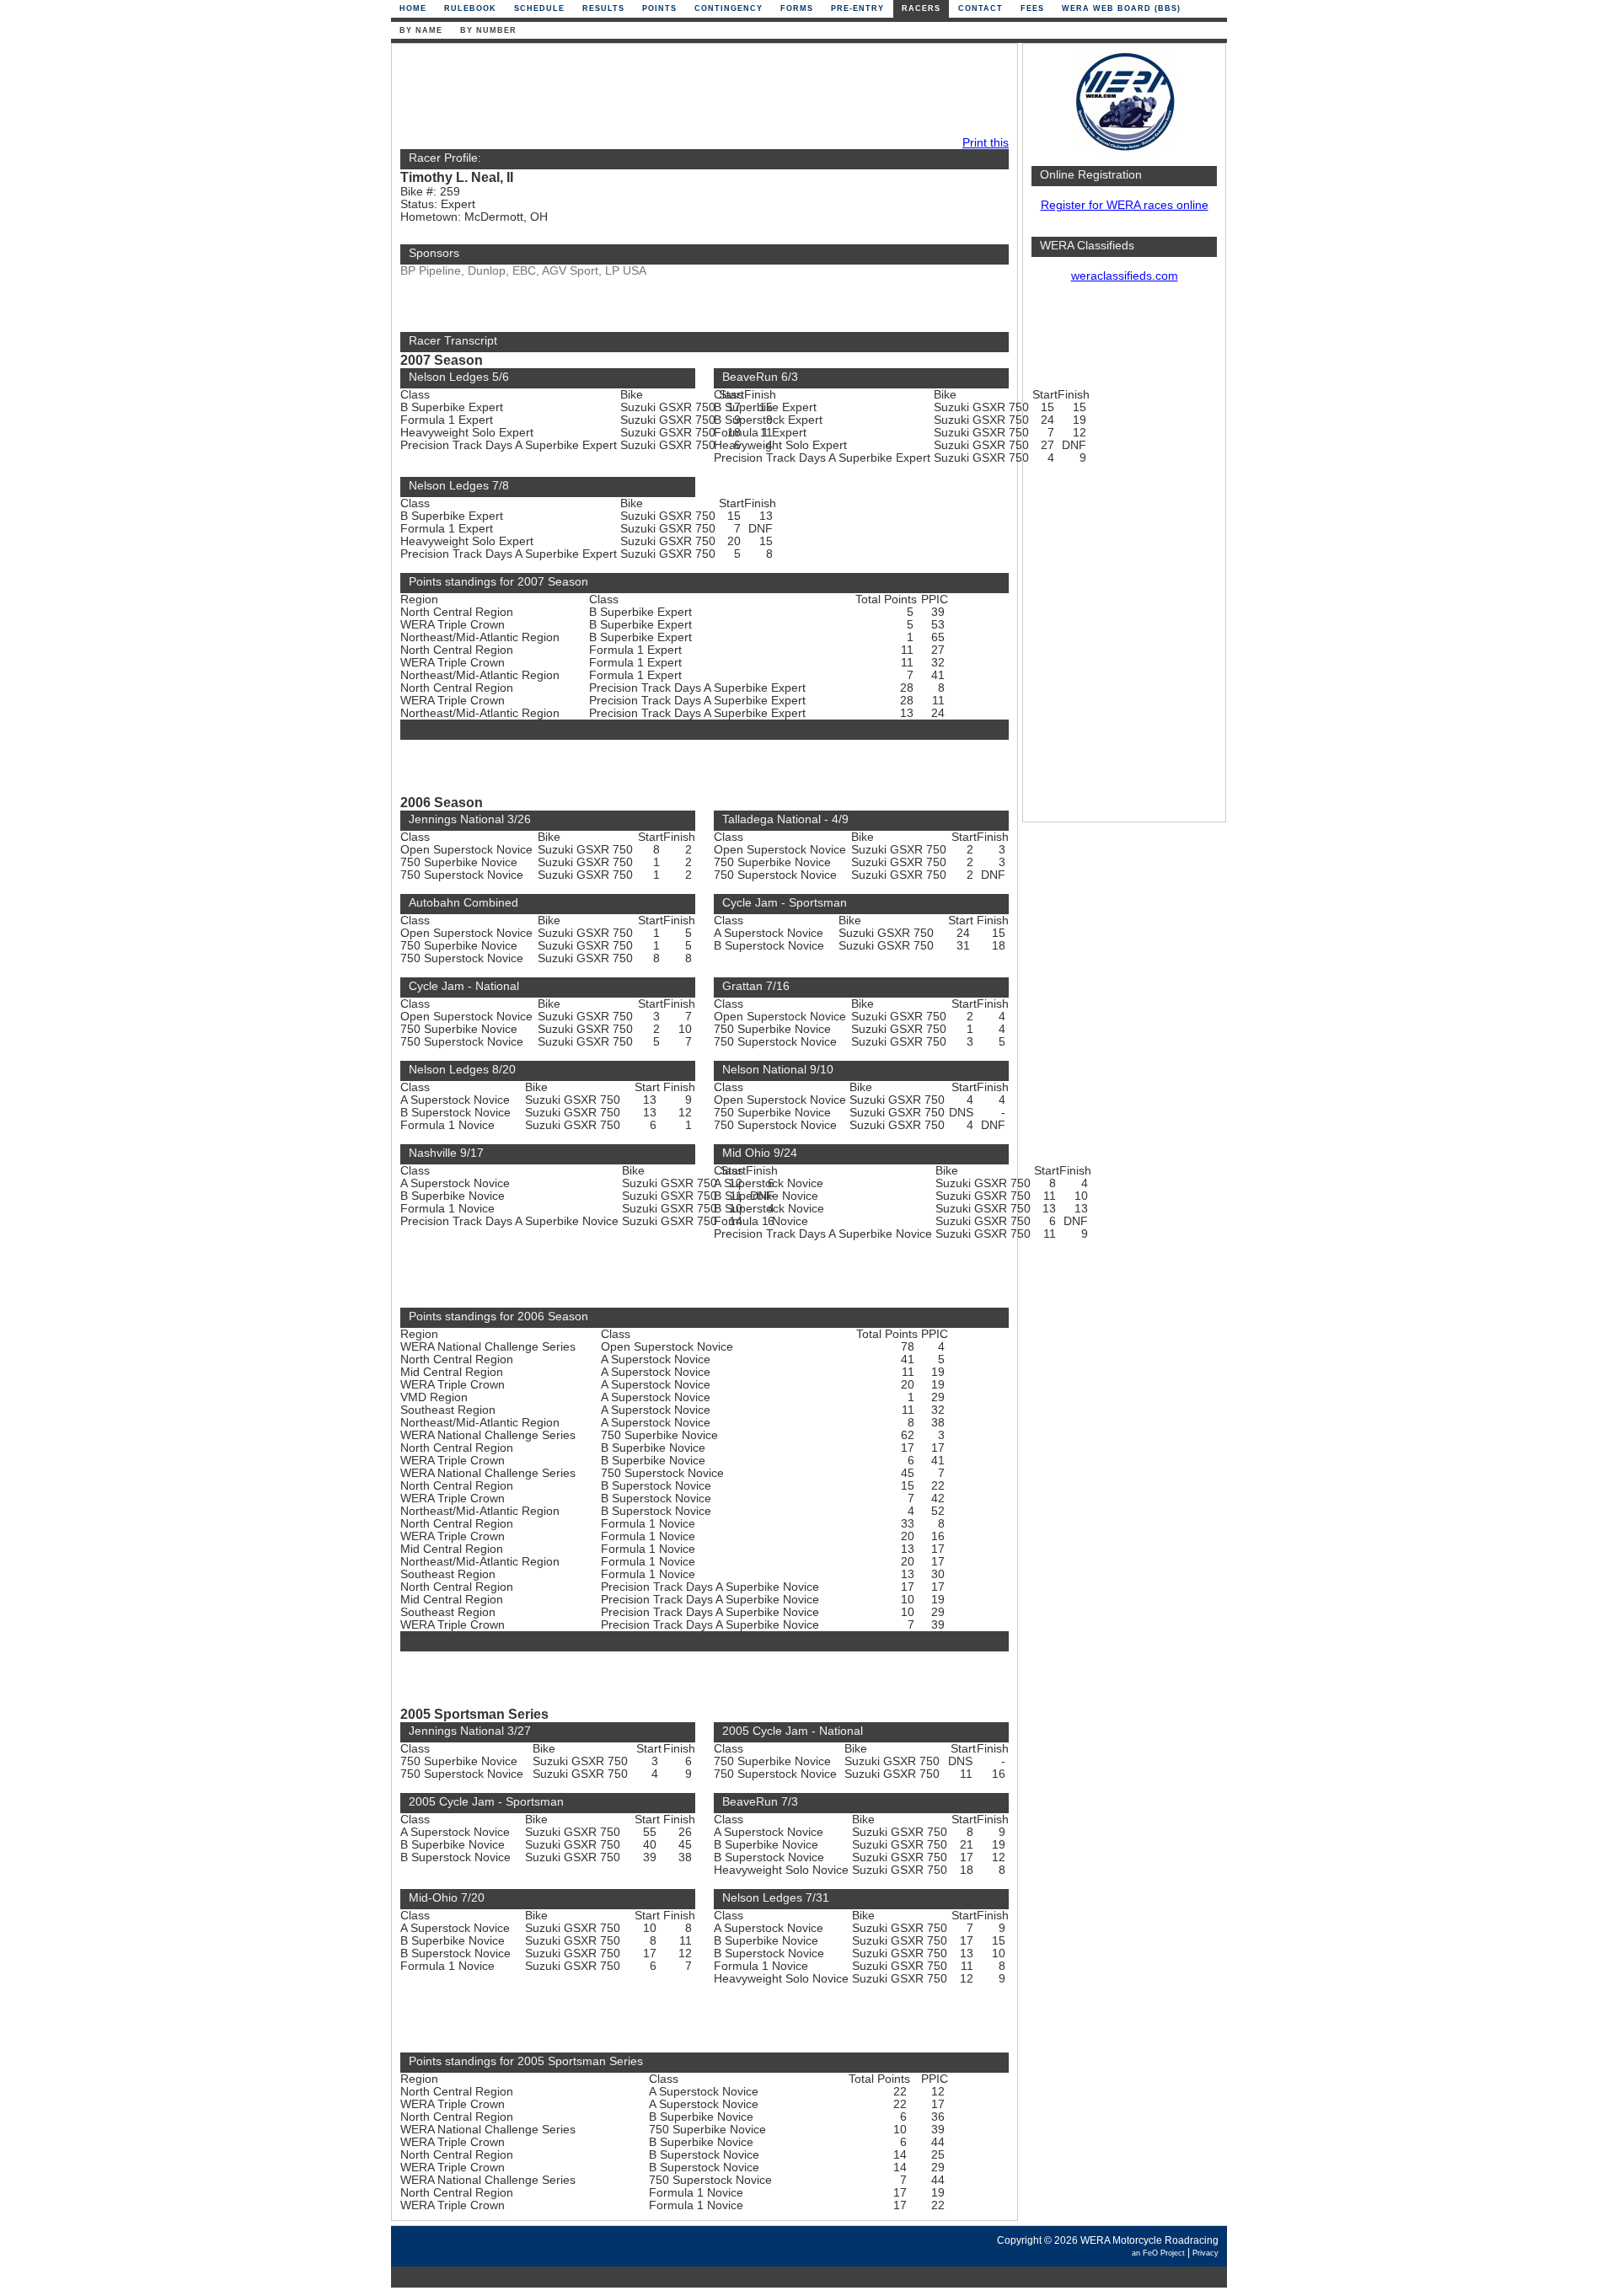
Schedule (539, 8)
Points (659, 8)
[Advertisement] (1124, 560)
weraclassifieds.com (1125, 276)
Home (413, 8)
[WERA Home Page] (1124, 149)
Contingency (729, 8)
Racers (921, 8)
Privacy (1205, 2253)
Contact (980, 8)
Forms (797, 8)
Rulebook (470, 8)
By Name (421, 30)
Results (603, 8)
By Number (488, 30)
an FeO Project (1158, 2253)
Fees (1032, 8)
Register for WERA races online (1125, 205)
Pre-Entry (857, 8)
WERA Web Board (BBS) (1121, 8)
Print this (986, 143)
